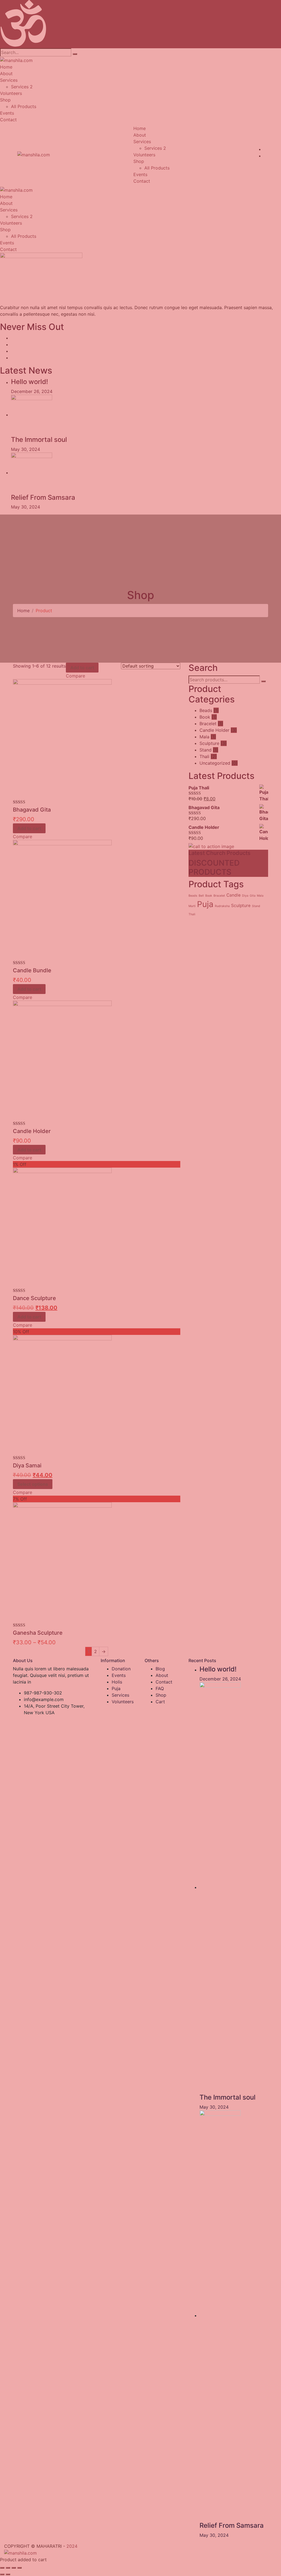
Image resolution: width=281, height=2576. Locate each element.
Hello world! (218, 1669)
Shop (161, 1695)
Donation (121, 1669)
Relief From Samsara (232, 2525)
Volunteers (123, 1702)
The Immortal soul (227, 2097)
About (162, 1675)
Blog (160, 1669)
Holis (117, 1682)
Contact (164, 1682)
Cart (160, 1702)
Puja (116, 1688)
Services (120, 1695)
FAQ (160, 1688)
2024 (72, 2546)
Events (119, 1675)
